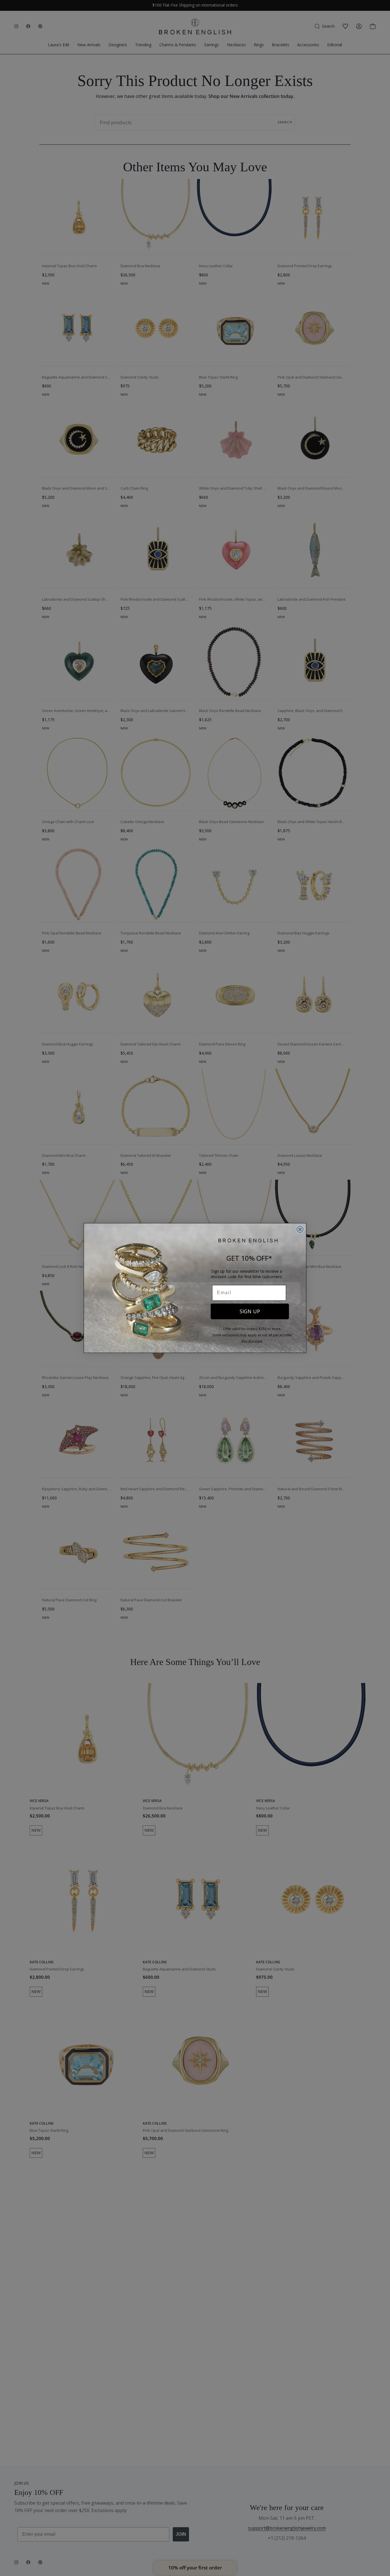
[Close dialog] (300, 1229)
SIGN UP (250, 1311)
